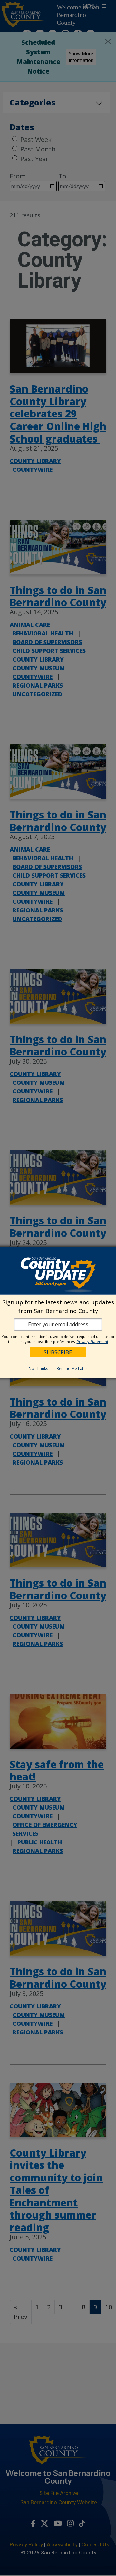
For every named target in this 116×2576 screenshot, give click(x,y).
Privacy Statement (92, 1342)
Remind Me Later (72, 1369)
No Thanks (38, 1369)
